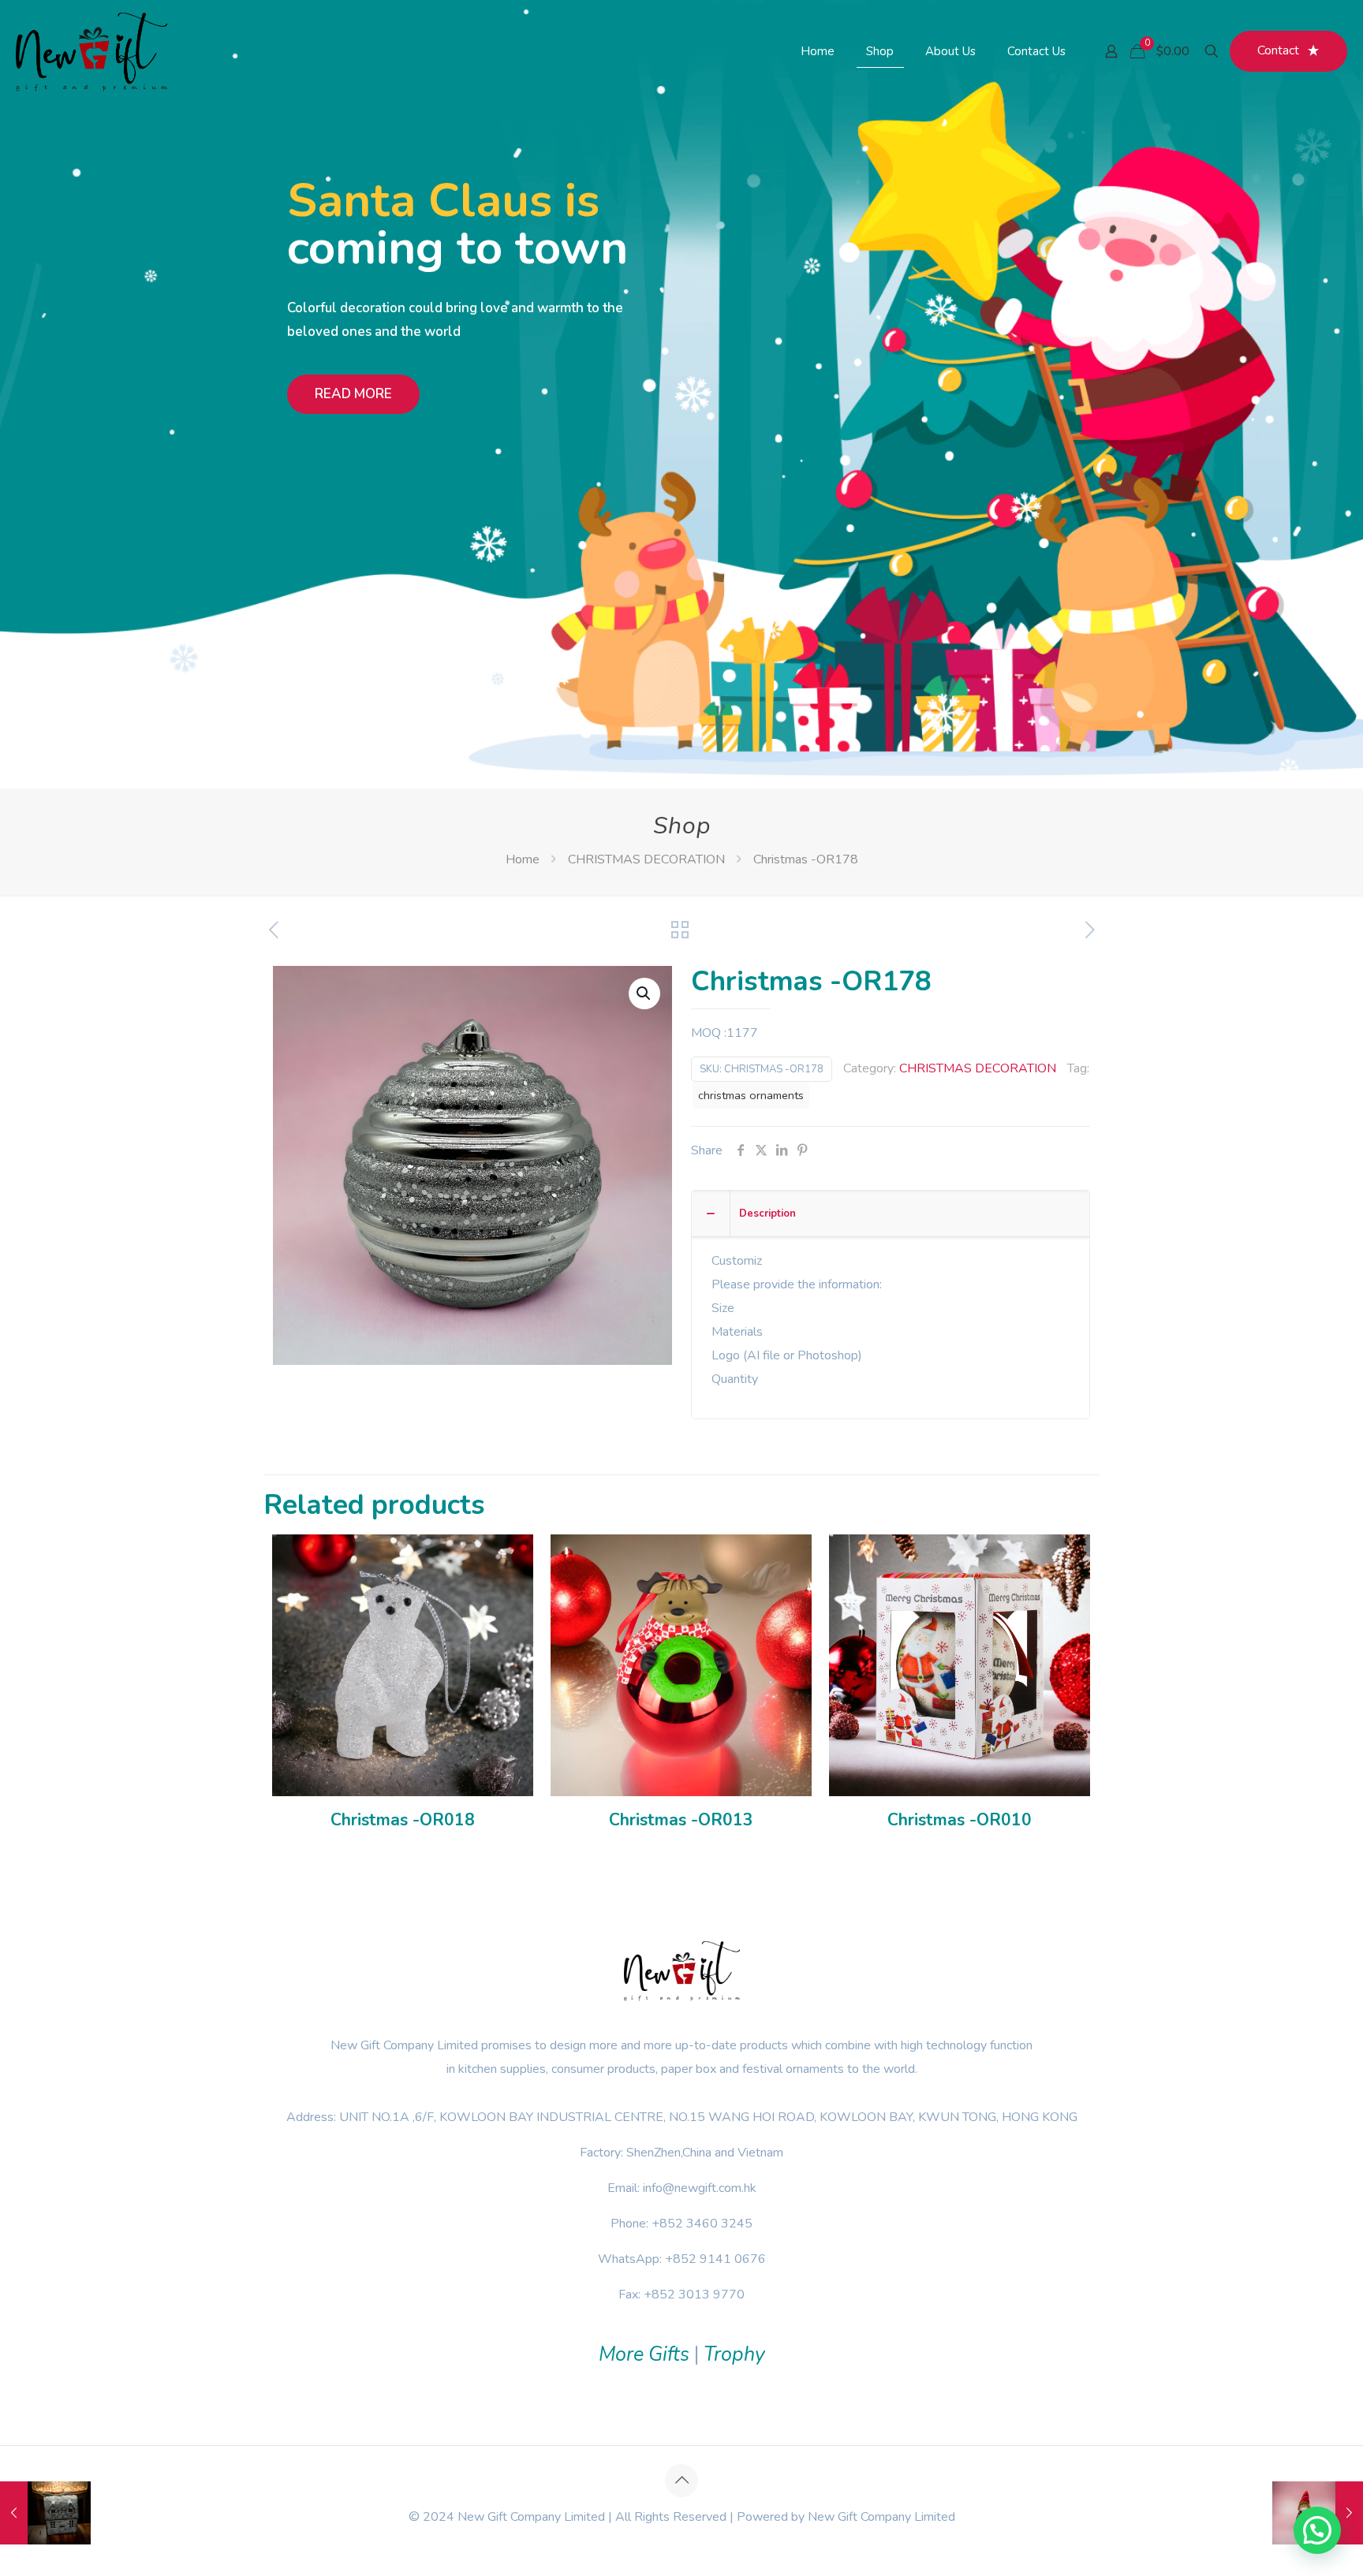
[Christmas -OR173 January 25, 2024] (45, 2513)
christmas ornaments (751, 1095)
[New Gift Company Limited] (91, 51)
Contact (1278, 50)
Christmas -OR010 (960, 1820)
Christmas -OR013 (681, 1820)
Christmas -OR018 (403, 1820)
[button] (644, 993)
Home (523, 859)
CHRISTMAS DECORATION (646, 859)
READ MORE (353, 394)
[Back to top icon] (681, 2481)
